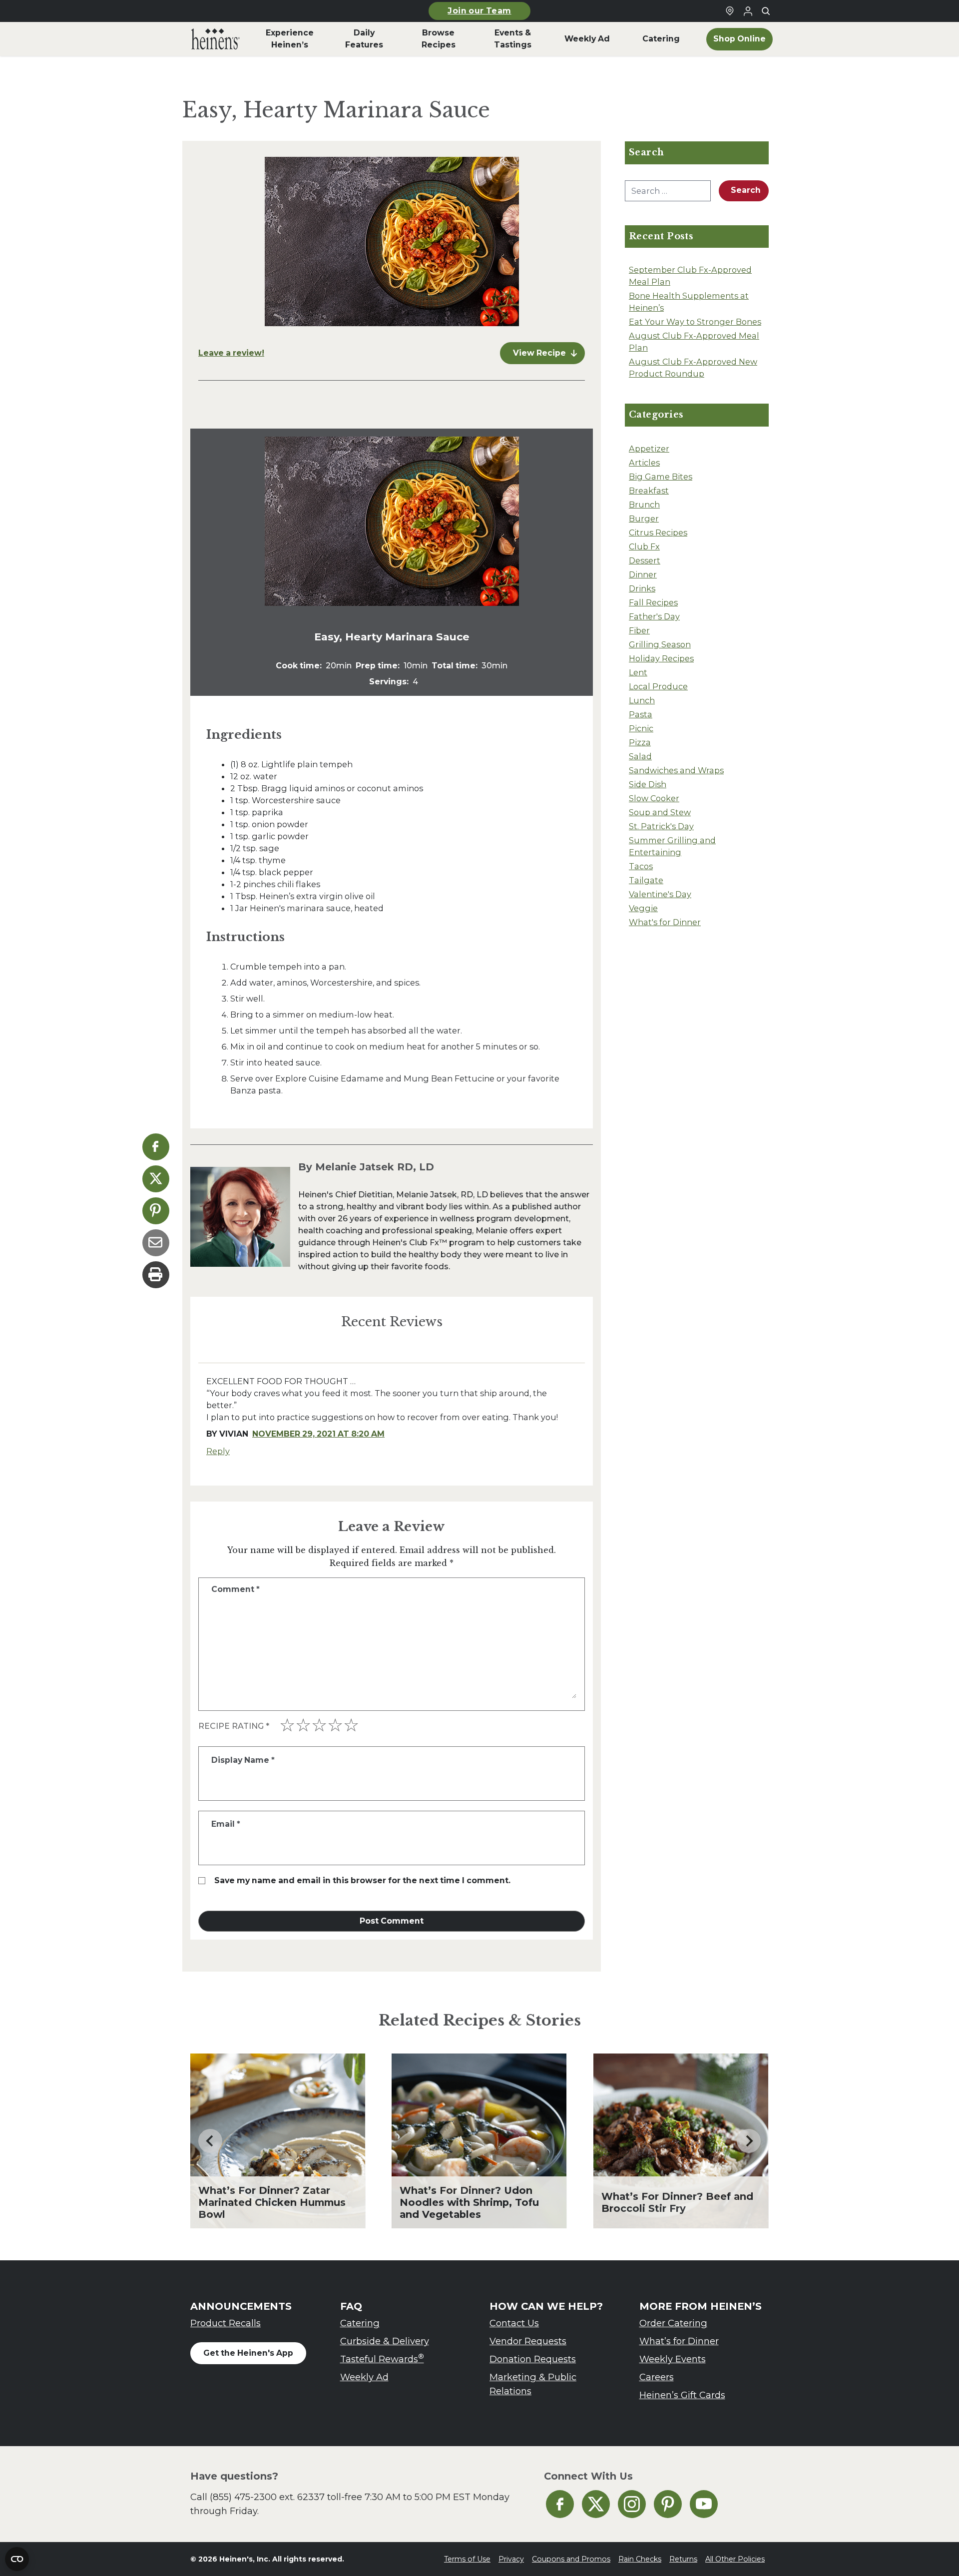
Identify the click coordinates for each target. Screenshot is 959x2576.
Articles (644, 463)
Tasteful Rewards (382, 2358)
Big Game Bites (661, 477)
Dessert (645, 560)
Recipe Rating (234, 1726)
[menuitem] (216, 39)
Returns (683, 2559)
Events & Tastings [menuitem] (513, 39)
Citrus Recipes (658, 532)
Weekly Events (673, 2359)
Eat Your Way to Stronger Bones (695, 322)
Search (746, 190)
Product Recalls (226, 2323)
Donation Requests (533, 2359)
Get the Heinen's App (248, 2353)
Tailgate (646, 880)
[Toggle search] (766, 11)
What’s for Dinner (679, 2341)
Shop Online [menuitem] (739, 39)
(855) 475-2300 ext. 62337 (267, 2497)
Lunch (642, 700)
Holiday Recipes (661, 658)
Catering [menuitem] (661, 39)
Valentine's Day (660, 894)
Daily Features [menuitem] (364, 39)
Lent (638, 672)
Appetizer (649, 449)
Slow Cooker (654, 798)
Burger (644, 518)
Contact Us (514, 2323)
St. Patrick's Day (661, 826)
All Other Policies (735, 2559)
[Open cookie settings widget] (17, 2559)
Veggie (643, 908)
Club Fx (644, 546)
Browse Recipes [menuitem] (439, 39)
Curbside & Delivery (385, 2341)
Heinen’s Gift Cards (682, 2395)
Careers (657, 2377)
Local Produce (658, 686)
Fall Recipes (653, 602)
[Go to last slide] (210, 2141)
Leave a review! (231, 353)
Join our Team (479, 11)
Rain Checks (640, 2559)
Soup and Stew (660, 812)
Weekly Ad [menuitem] (587, 39)
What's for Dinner (665, 922)
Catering (360, 2323)
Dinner (643, 574)
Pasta (641, 714)
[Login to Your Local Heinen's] (748, 11)
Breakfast (649, 491)
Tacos (641, 866)
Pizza (640, 742)
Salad (640, 756)
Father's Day (654, 616)
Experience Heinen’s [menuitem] (290, 39)
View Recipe (539, 353)
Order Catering (673, 2323)
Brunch (644, 505)
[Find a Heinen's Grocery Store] (730, 11)
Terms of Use (467, 2559)
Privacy (511, 2559)
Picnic (641, 728)
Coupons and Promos (571, 2559)
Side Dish (648, 784)
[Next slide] (749, 2141)
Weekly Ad (364, 2377)
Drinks (642, 588)
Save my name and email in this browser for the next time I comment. (362, 1880)
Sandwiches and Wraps (676, 770)
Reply (218, 1451)
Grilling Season (660, 644)
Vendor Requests (528, 2341)
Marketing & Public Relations (533, 2384)
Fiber (639, 630)
